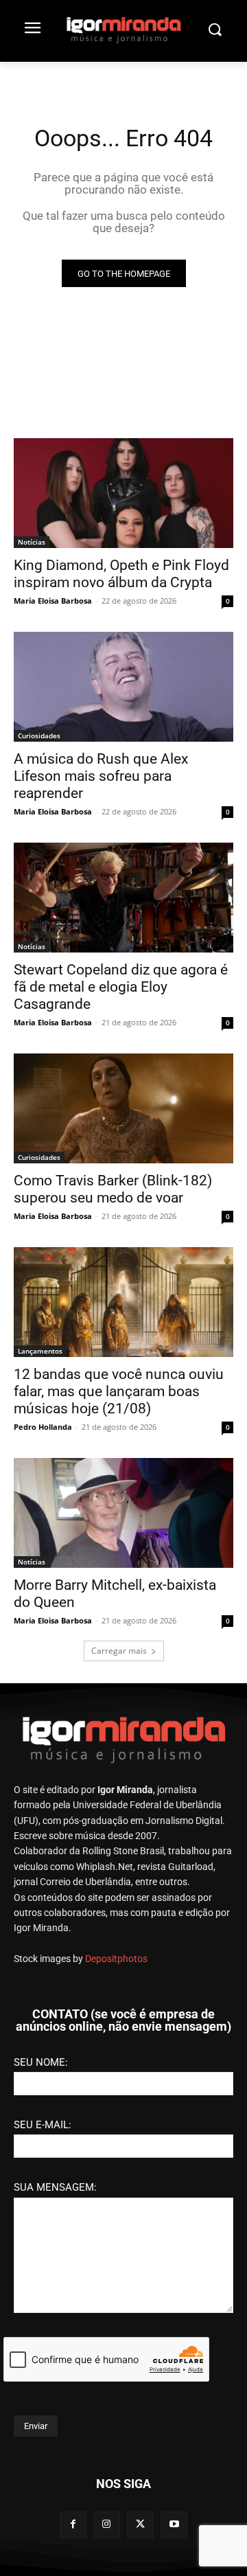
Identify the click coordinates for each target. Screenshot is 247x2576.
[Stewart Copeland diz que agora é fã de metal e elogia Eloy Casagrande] (123, 898)
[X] (140, 2525)
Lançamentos (40, 1351)
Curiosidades (39, 736)
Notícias (32, 542)
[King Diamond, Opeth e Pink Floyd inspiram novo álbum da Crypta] (123, 493)
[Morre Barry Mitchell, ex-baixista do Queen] (123, 1513)
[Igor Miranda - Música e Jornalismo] (123, 30)
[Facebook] (73, 2525)
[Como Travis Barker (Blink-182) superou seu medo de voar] (123, 1108)
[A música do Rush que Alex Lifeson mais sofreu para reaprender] (123, 687)
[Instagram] (107, 2525)
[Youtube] (174, 2525)
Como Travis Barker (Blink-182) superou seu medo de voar (113, 1189)
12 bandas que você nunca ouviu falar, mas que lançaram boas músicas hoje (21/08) (119, 1391)
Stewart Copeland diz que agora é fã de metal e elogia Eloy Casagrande (121, 987)
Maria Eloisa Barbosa (53, 601)
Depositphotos (116, 1959)
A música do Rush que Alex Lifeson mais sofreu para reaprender (101, 776)
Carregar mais (119, 1651)
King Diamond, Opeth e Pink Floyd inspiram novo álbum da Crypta (121, 574)
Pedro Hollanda (43, 1427)
